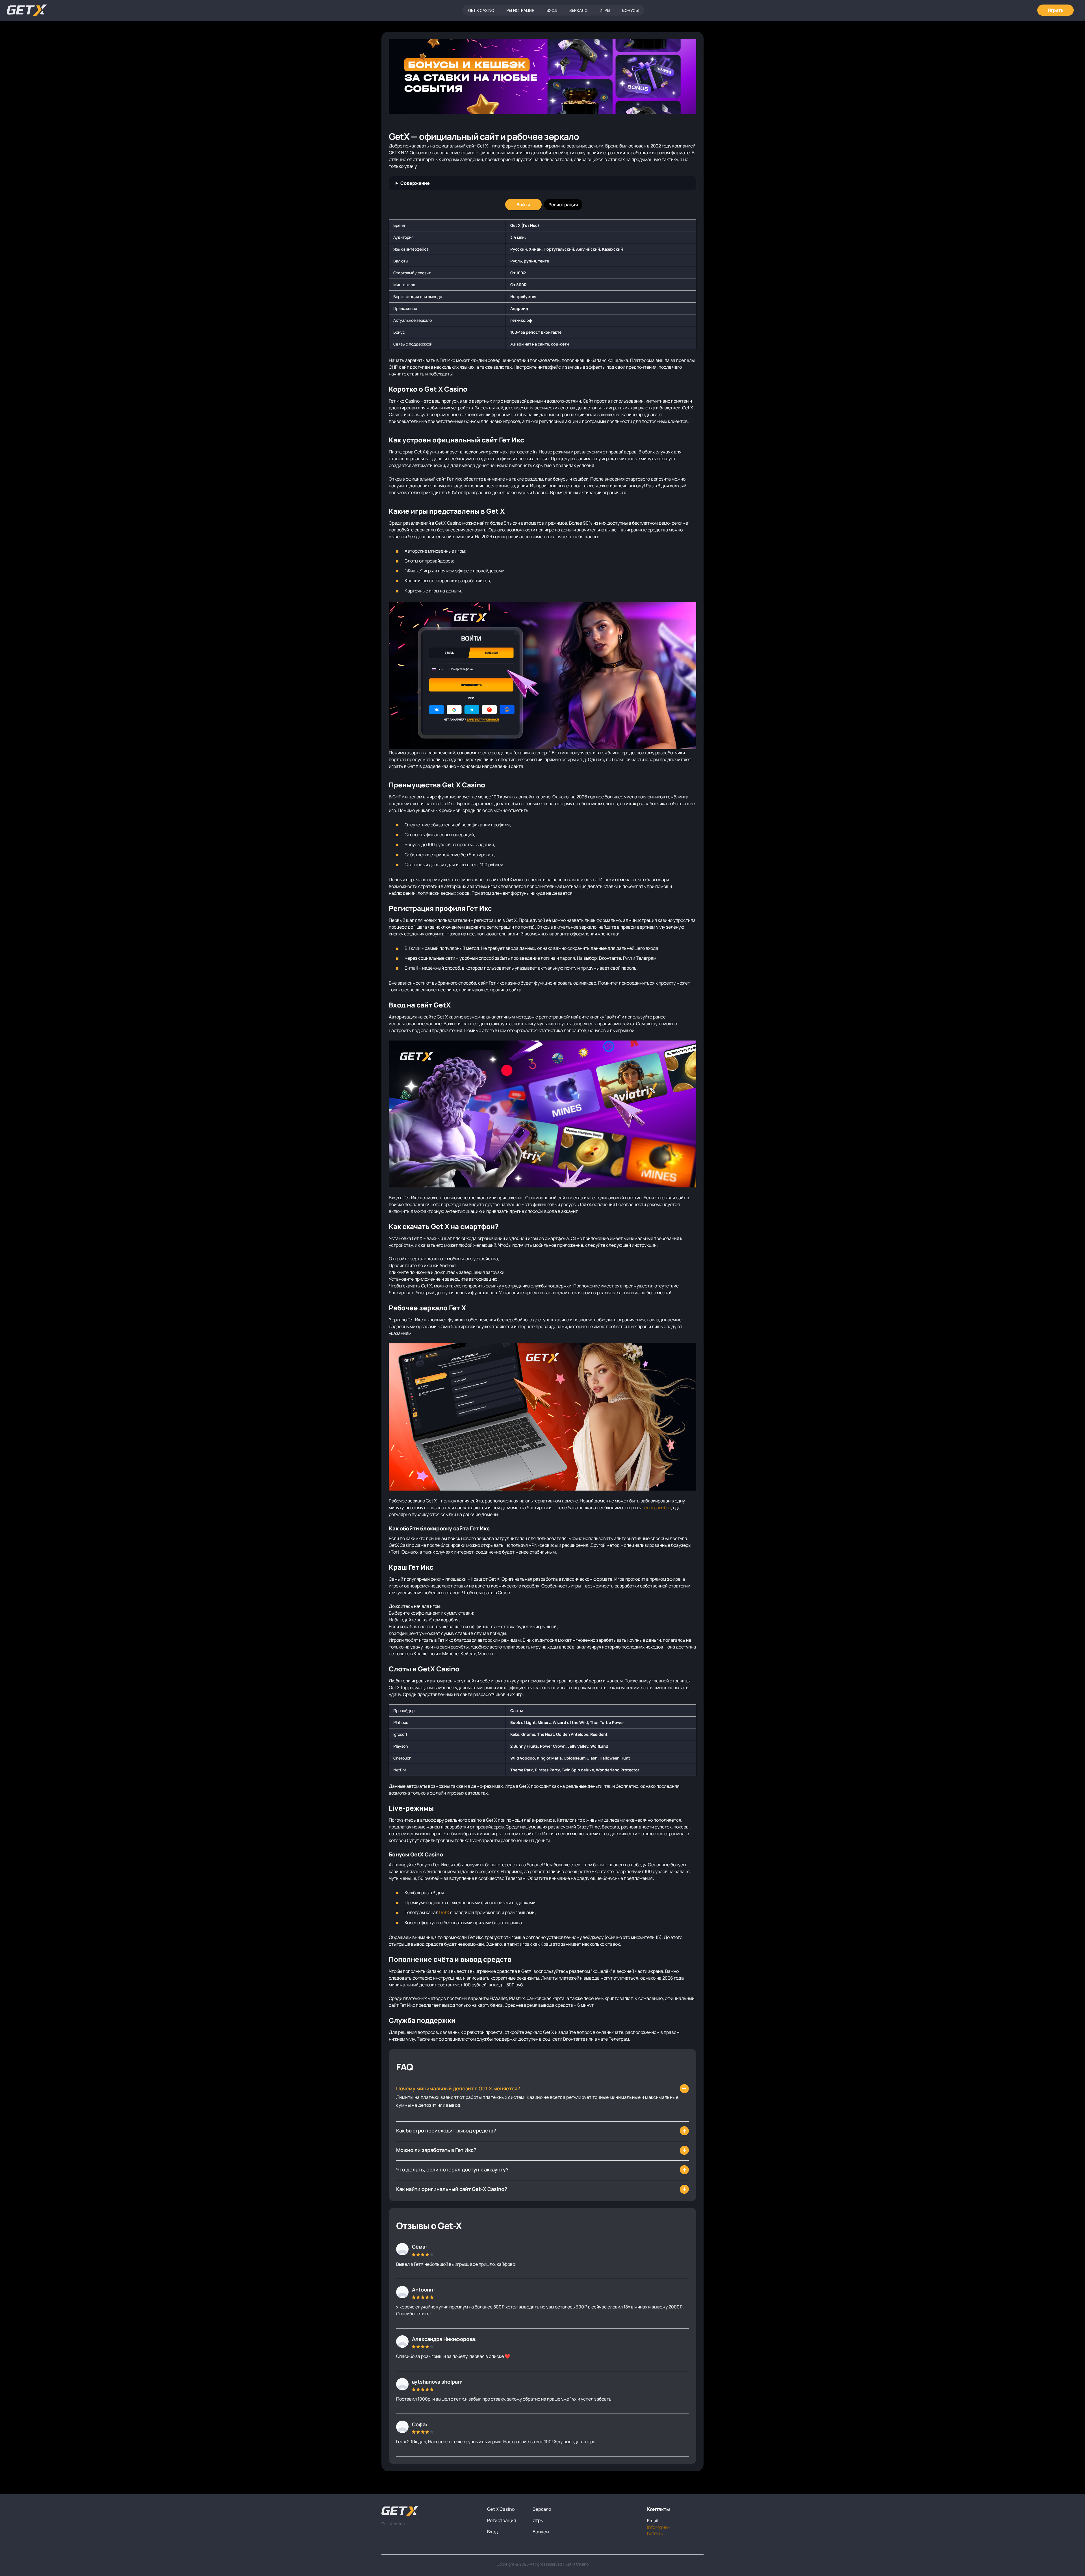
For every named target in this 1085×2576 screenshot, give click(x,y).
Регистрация (520, 10)
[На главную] (430, 2511)
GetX (444, 1912)
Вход (552, 10)
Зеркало (578, 10)
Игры (605, 10)
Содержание (415, 183)
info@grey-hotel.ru (659, 2530)
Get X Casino (481, 10)
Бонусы (630, 10)
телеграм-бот (657, 1508)
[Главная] (27, 10)
